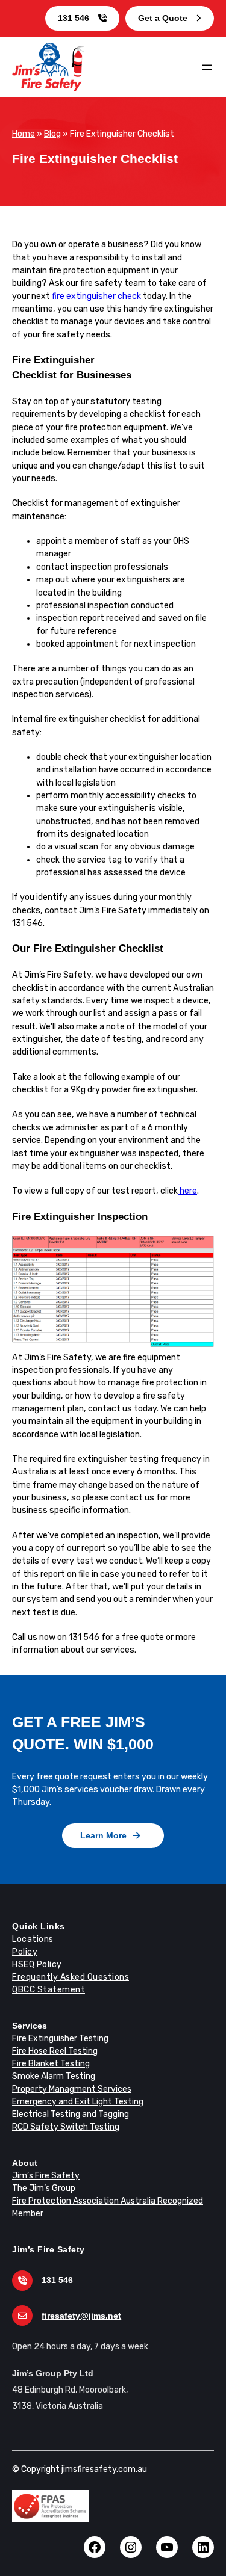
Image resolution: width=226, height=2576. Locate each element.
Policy (25, 1952)
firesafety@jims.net (81, 2316)
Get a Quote (163, 18)
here (187, 1191)
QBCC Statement (49, 1990)
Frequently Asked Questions (71, 1977)
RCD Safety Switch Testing (66, 2127)
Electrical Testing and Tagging (71, 2114)
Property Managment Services (72, 2089)
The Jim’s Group (44, 2188)
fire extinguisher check (96, 296)
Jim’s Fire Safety (46, 2176)
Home (24, 134)
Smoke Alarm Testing (54, 2076)
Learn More (103, 1835)
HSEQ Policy (37, 1964)
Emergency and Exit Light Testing (78, 2102)
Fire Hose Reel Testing (55, 2051)
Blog (52, 134)
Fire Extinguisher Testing (60, 2038)
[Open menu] (207, 67)
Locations (33, 1939)
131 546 (74, 18)
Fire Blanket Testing (51, 2064)
